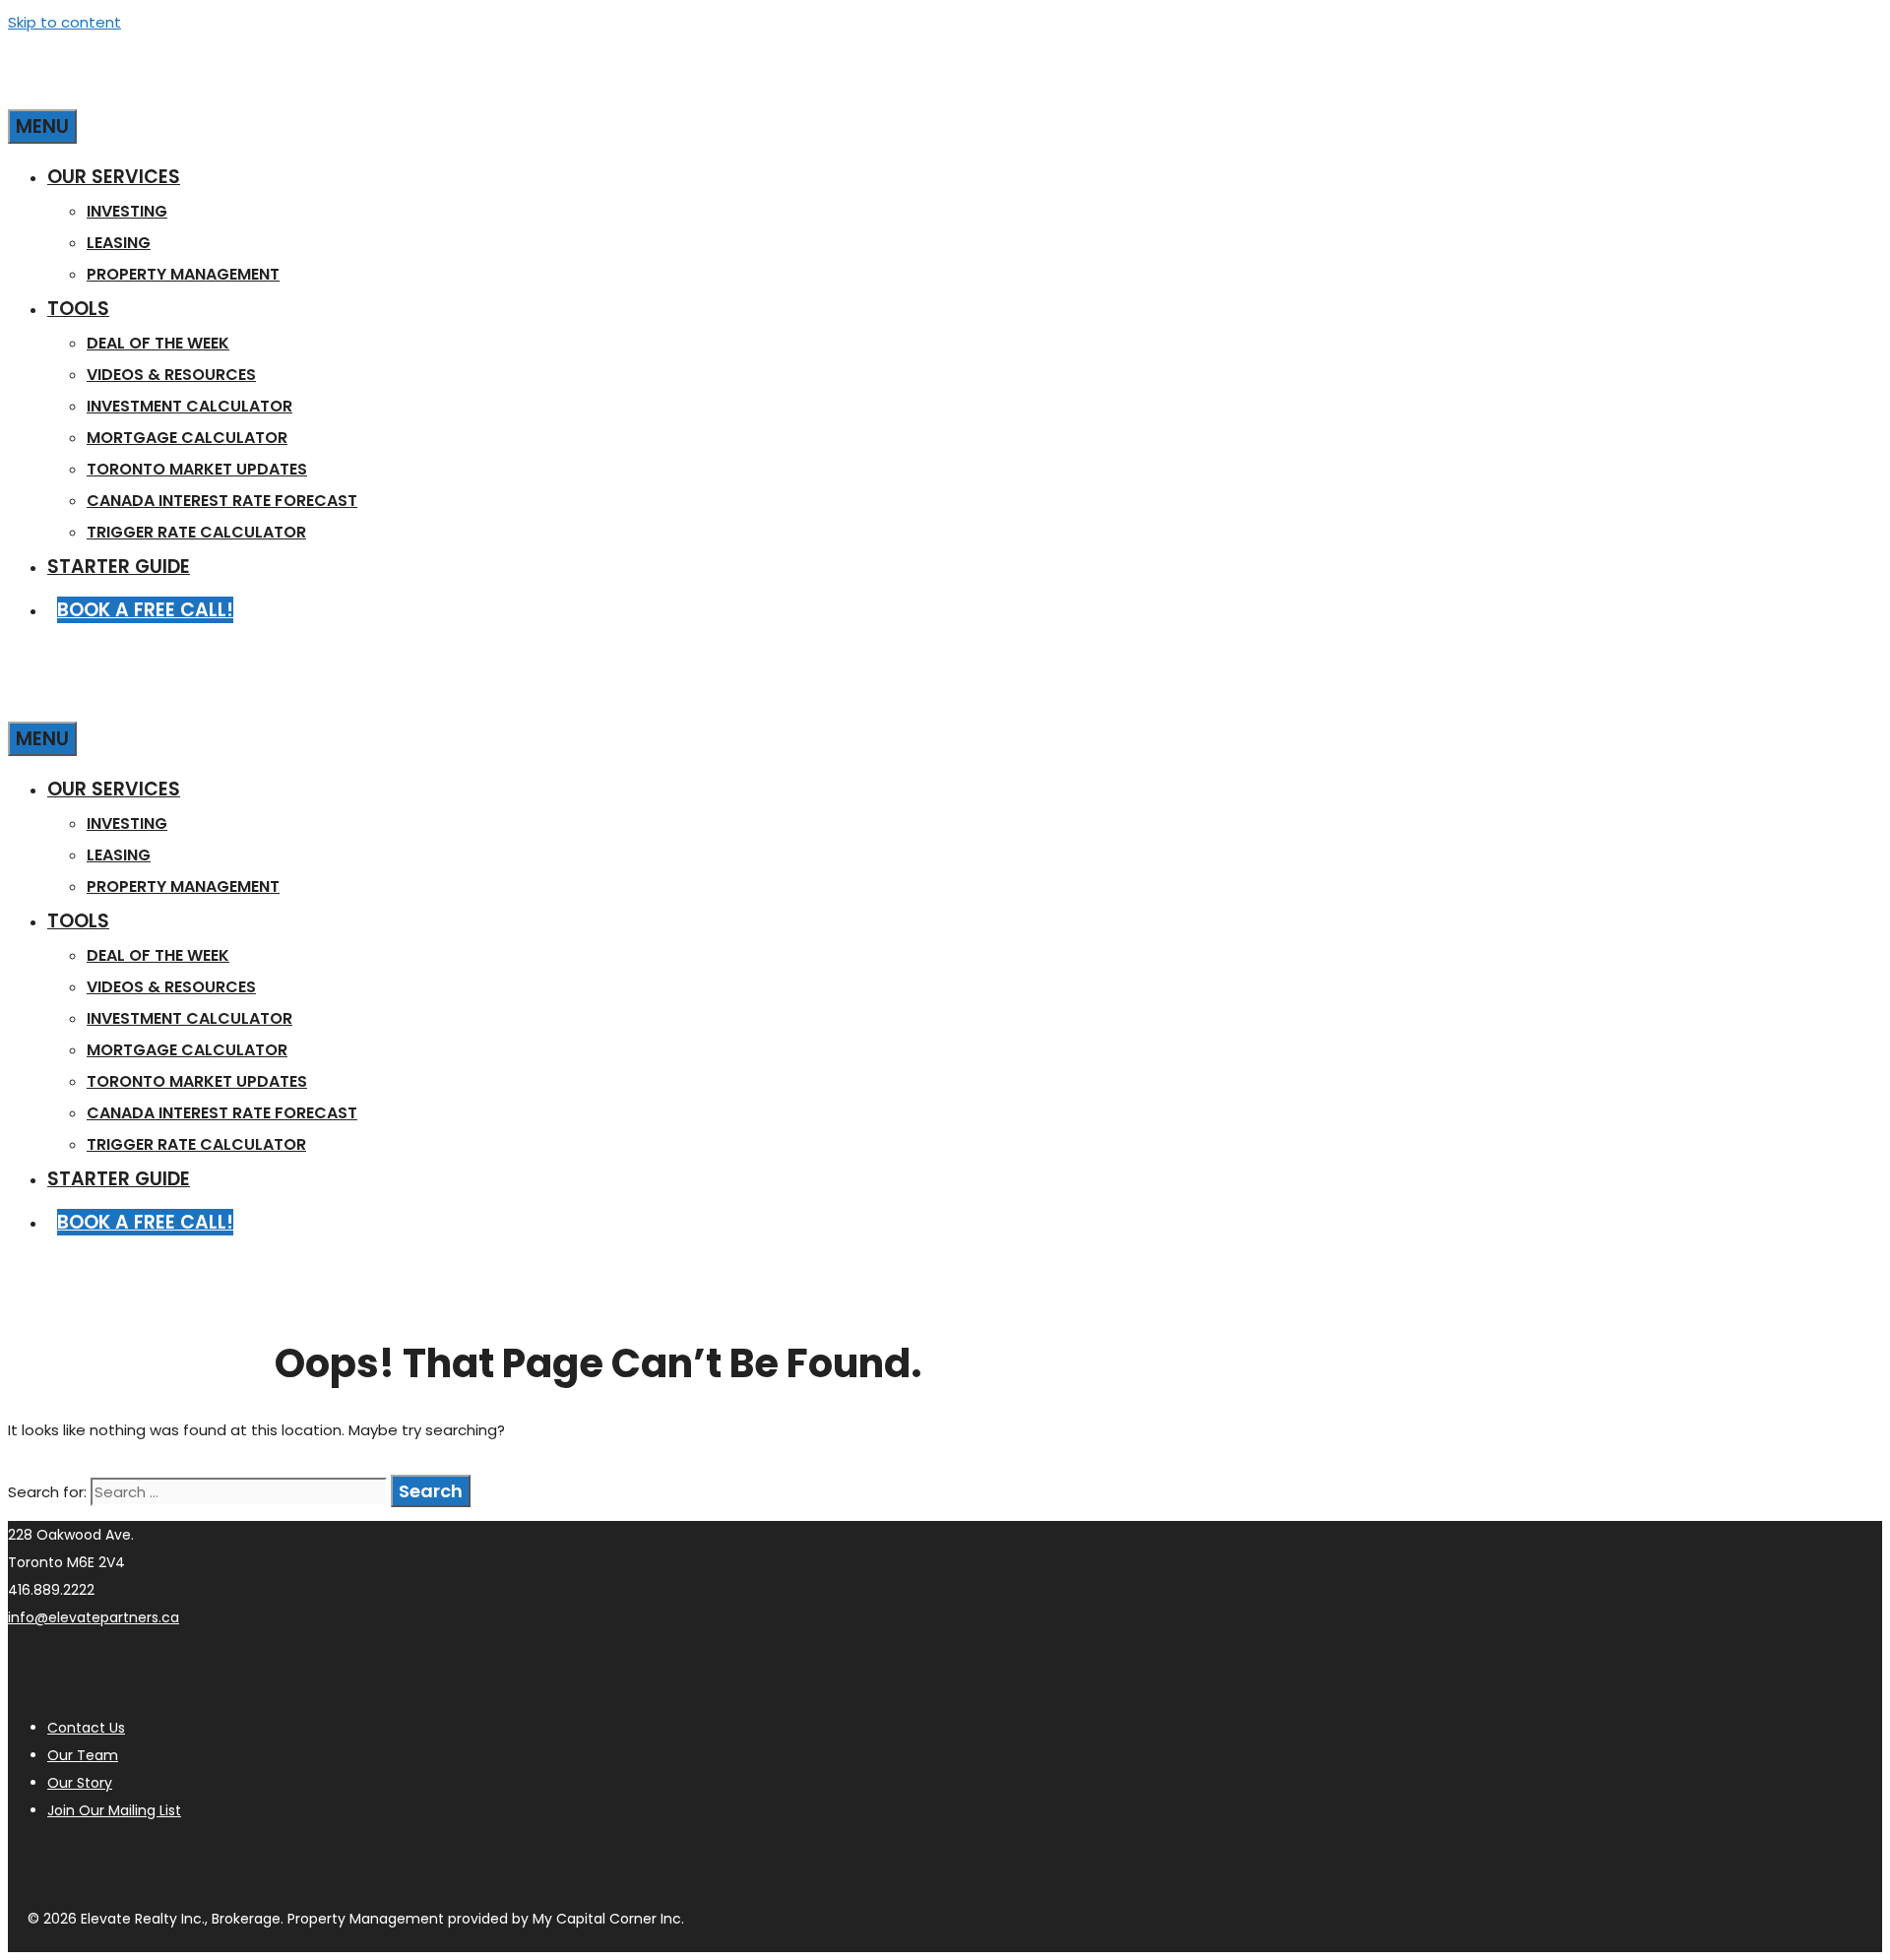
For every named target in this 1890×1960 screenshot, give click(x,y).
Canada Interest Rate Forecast (222, 501)
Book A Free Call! (145, 610)
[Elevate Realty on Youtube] (78, 1862)
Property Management (183, 274)
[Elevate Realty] (205, 90)
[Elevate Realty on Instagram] (30, 1862)
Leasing (119, 243)
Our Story (80, 1783)
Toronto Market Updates (197, 469)
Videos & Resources (171, 375)
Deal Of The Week (158, 343)
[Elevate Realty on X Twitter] (224, 1862)
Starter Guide (119, 567)
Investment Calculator (189, 406)
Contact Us (86, 1728)
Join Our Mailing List (114, 1810)
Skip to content (64, 22)
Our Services (114, 177)
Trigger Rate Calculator (196, 532)
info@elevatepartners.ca (94, 1617)
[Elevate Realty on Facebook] (127, 1862)
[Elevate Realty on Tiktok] (273, 1862)
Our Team (83, 1755)
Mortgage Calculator (187, 438)
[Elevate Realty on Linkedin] (175, 1862)
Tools (78, 309)
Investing (127, 211)
